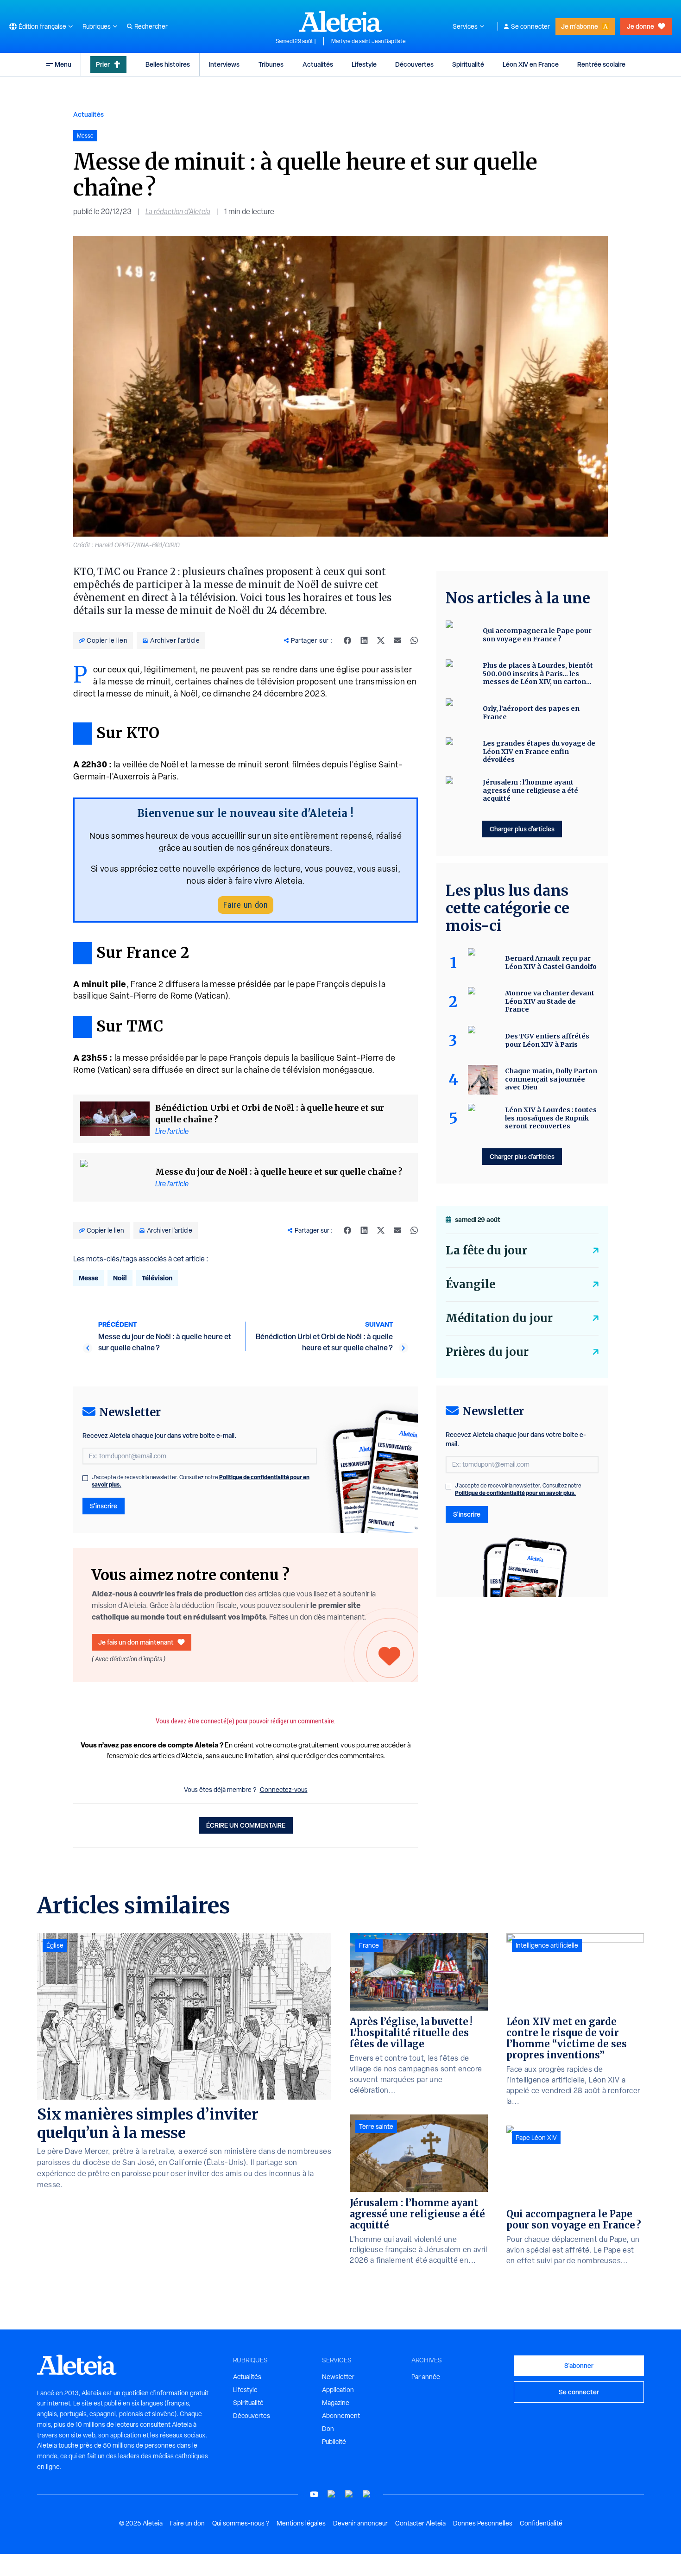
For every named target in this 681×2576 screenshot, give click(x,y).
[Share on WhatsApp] (414, 640)
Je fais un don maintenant (136, 1642)
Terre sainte (376, 2127)
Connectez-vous (284, 1790)
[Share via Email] (397, 640)
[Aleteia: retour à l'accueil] (340, 21)
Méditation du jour (499, 1318)
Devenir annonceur (360, 2523)
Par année (426, 2377)
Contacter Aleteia (420, 2523)
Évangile (470, 1284)
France (369, 1945)
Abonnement (341, 2416)
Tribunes (271, 64)
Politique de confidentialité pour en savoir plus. (515, 1493)
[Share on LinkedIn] (364, 640)
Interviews (224, 64)
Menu (63, 64)
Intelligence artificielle (547, 1945)
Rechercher (151, 26)
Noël (120, 1278)
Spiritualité (468, 64)
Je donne (640, 26)
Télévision (157, 1278)
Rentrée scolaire (601, 64)
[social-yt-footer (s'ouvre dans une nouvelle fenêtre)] (314, 2494)
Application (338, 2390)
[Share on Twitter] (381, 640)
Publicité (334, 2442)
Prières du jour (487, 1352)
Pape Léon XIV (536, 2138)
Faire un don (246, 905)
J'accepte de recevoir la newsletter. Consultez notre (201, 1481)
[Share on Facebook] (347, 640)
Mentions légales (301, 2523)
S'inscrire (104, 1506)
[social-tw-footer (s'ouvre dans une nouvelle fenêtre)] (349, 2494)
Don (328, 2429)
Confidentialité (541, 2523)
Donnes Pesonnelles (483, 2523)
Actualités (318, 64)
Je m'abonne (580, 26)
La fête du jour (486, 1250)
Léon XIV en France (531, 64)
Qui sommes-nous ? (241, 2523)
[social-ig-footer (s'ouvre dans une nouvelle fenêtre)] (367, 2494)
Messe (88, 1278)
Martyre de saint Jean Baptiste (369, 41)
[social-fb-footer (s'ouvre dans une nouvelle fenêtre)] (332, 2494)
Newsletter (338, 2377)
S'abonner (579, 2365)
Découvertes (414, 64)
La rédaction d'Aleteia (178, 212)
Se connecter (530, 26)
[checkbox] (85, 1478)
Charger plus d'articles (522, 829)
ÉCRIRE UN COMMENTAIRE (246, 1825)
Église (55, 1945)
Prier (103, 64)
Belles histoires (168, 64)
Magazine (336, 2403)
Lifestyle (364, 64)
